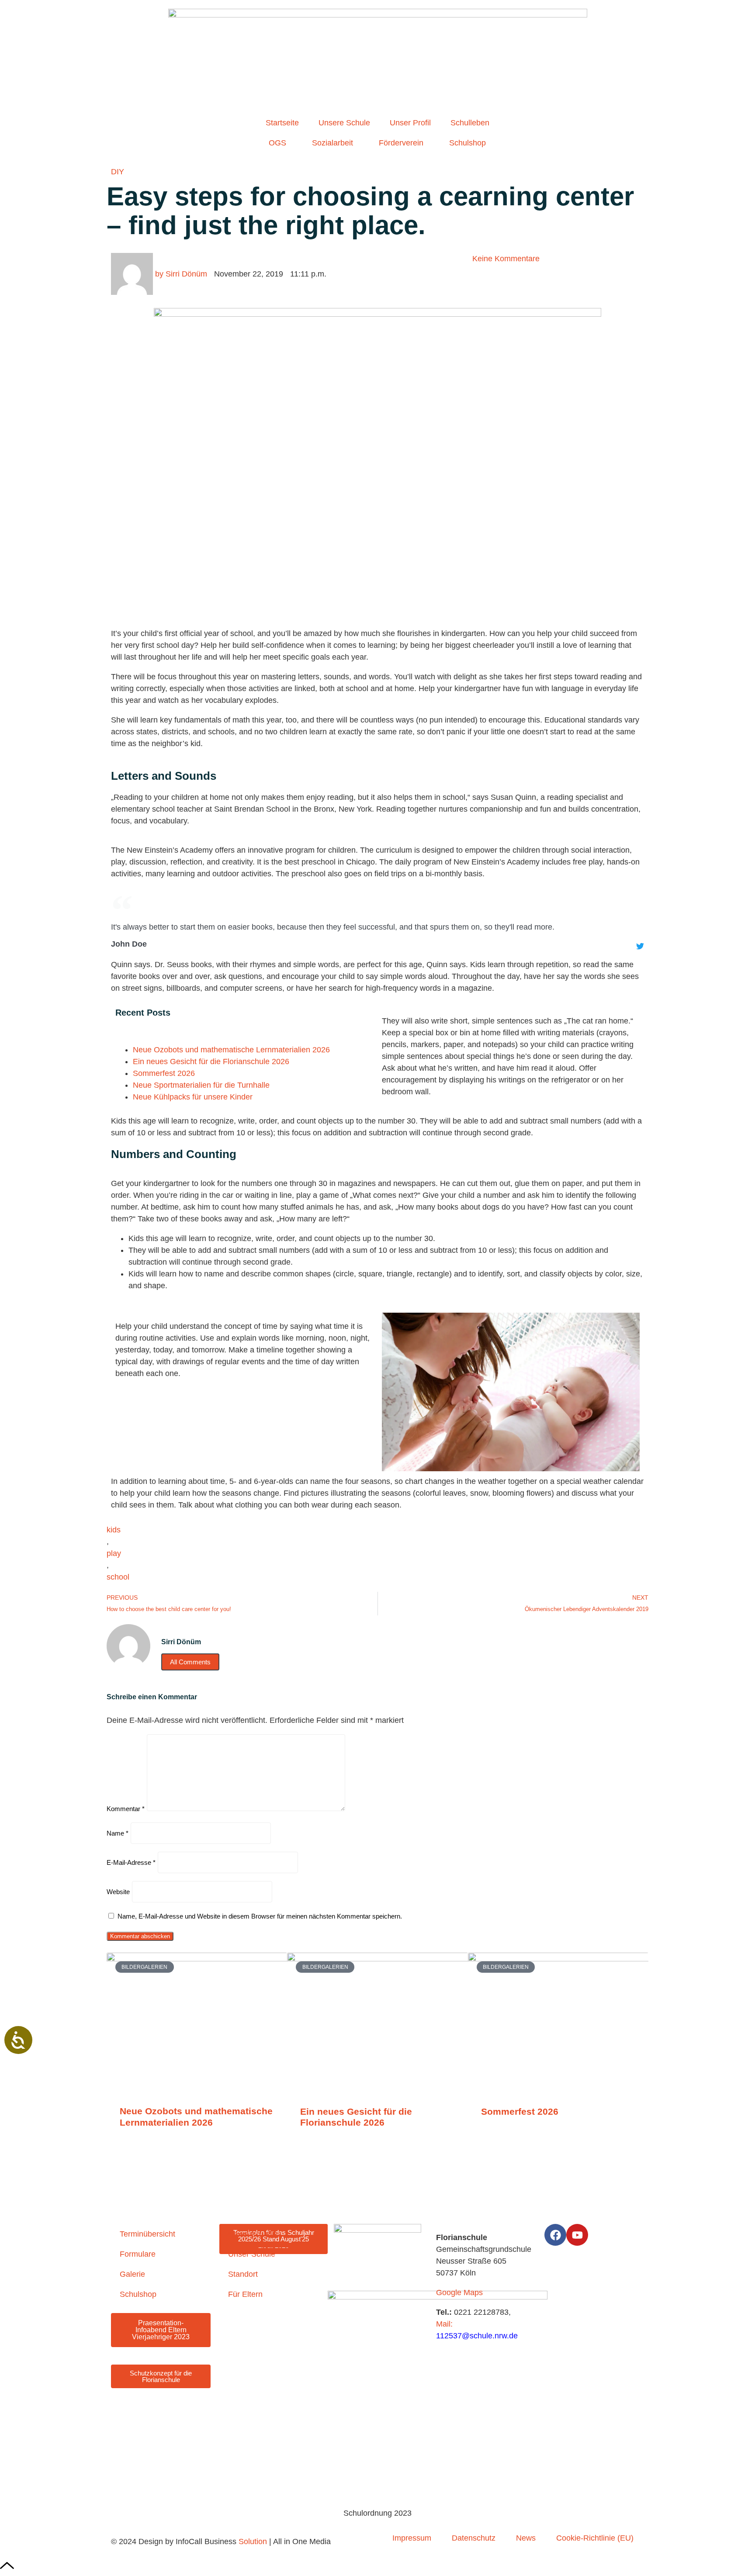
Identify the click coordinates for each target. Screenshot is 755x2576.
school (118, 1577)
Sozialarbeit (332, 143)
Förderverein (401, 143)
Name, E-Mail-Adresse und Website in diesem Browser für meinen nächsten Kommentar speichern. (260, 1916)
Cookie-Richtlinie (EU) (595, 2538)
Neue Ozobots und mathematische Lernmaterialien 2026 (231, 1050)
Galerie (132, 2274)
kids (114, 1530)
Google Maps (459, 2292)
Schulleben (470, 123)
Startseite (282, 123)
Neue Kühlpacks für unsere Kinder (193, 1097)
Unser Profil (410, 123)
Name (118, 1833)
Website (118, 1892)
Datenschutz (474, 2538)
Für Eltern (245, 2294)
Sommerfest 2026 (164, 1073)
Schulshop (468, 143)
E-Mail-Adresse (131, 1862)
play (114, 1553)
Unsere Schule (344, 123)
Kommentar (126, 1809)
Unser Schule (252, 2254)
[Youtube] (577, 2235)
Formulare (138, 2254)
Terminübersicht (147, 2234)
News (526, 2538)
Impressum (412, 2538)
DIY (118, 172)
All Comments (190, 1662)
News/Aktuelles (255, 2234)
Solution (253, 2541)
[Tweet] (640, 946)
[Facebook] (555, 2235)
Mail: (444, 2324)
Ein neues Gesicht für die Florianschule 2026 (211, 1062)
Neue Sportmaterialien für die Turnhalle (201, 1085)
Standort (243, 2274)
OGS (277, 143)
